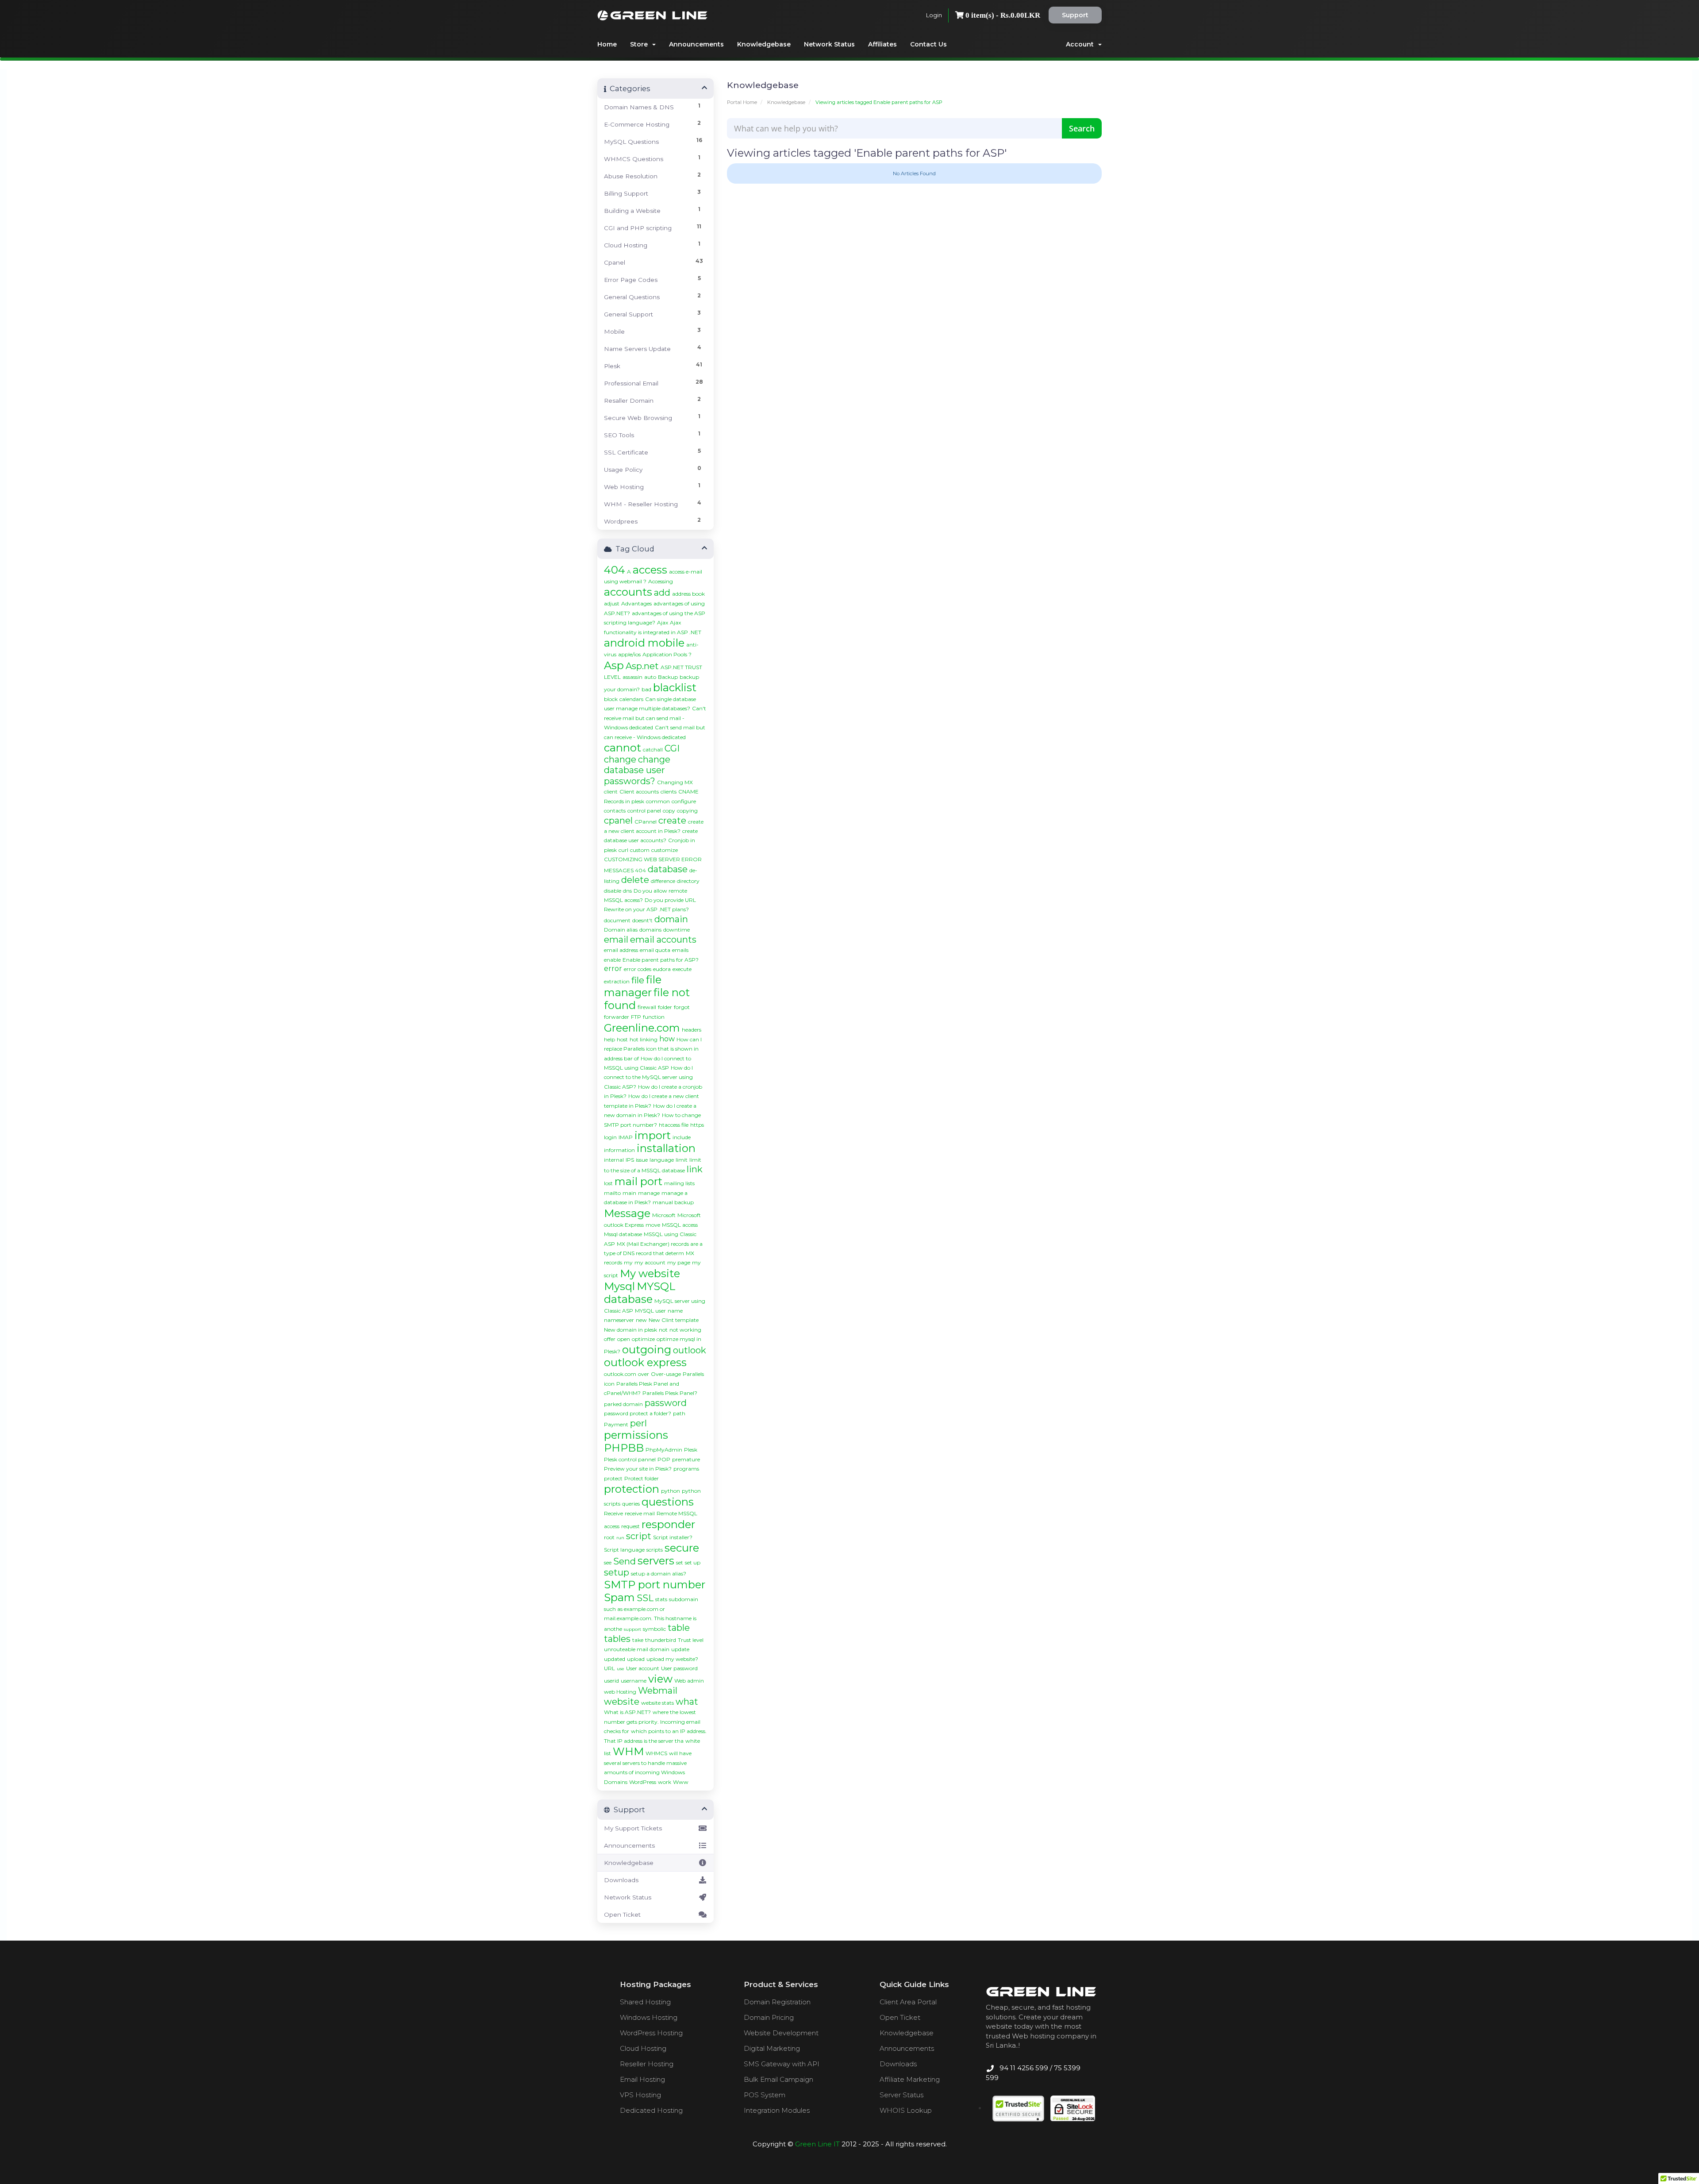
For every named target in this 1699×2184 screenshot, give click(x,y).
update (680, 1649)
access (650, 570)
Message (627, 1213)
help (609, 1039)
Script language (624, 1550)
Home (607, 44)
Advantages (636, 603)
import (653, 1135)
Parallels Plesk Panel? (670, 1393)
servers (656, 1561)
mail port (638, 1181)
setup (617, 1572)
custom (640, 850)
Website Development (781, 2033)
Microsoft (664, 1215)
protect (613, 1478)
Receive (613, 1513)
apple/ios (629, 654)
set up (693, 1562)
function (654, 1017)
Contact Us (928, 44)
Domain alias (621, 930)
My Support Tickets (633, 1828)
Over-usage (666, 1374)
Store (641, 44)
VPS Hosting (640, 2095)
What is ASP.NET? (627, 1712)
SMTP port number (655, 1585)
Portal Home (742, 102)
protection (632, 1489)
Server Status (901, 2095)
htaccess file (674, 1125)
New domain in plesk (630, 1330)
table (679, 1628)
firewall (647, 1007)
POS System (765, 2095)
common (658, 801)
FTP (636, 1017)
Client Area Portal (908, 2002)
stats (661, 1599)
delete (635, 880)
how (667, 1039)
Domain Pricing (769, 2017)
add (662, 593)
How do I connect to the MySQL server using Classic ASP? (648, 1077)
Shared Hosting (645, 2002)
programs (686, 1469)
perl (638, 1423)
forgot (682, 1007)
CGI (672, 748)
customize (665, 850)
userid (611, 1681)
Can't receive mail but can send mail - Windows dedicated (655, 718)
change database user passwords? (637, 770)
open (624, 1339)
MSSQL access (680, 1225)
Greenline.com (642, 1028)
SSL (645, 1598)
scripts (655, 1550)
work (665, 1782)
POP (664, 1459)
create (672, 820)
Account (1082, 44)
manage (649, 1193)
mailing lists (679, 1183)
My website (650, 1273)
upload (636, 1659)
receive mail (640, 1513)
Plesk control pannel (630, 1459)
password (666, 1403)
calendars (631, 699)
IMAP (626, 1137)
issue (642, 1160)
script (639, 1536)
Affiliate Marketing (910, 2079)
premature (686, 1459)
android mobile (644, 643)
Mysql (619, 1286)
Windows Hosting (649, 2017)
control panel (644, 811)
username (634, 1681)
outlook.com (620, 1374)
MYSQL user (650, 1311)
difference (663, 881)
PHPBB (624, 1448)
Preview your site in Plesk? (638, 1469)
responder (668, 1524)
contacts (615, 811)
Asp (614, 665)
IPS (630, 1160)
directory (688, 881)
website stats (657, 1703)
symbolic (654, 1629)
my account (650, 1262)
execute (682, 969)
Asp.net (642, 666)
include (682, 1137)
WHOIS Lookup (906, 2110)
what (687, 1702)
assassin (632, 677)
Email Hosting (642, 2079)
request (630, 1526)
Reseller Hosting (647, 2064)
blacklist (675, 688)
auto (650, 677)
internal (614, 1160)
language (662, 1160)
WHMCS (656, 1753)
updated (615, 1659)
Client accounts (639, 792)
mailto (612, 1193)
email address (621, 950)
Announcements (696, 44)
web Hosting (620, 1692)
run (620, 1538)
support (632, 1629)
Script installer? (673, 1537)
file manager (633, 986)
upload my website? (672, 1659)
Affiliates (882, 44)
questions (668, 1502)
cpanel (618, 820)
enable (612, 960)
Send (625, 1561)
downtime (677, 930)
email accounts (663, 940)
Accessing (661, 581)
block (611, 699)
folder (665, 1007)
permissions (636, 1435)
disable (613, 891)
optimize (643, 1339)
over (644, 1374)
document (617, 920)
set (680, 1562)
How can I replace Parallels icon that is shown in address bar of (653, 1049)
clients (669, 792)
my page (679, 1262)
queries (631, 1504)
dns (627, 891)
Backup (668, 677)
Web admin (689, 1681)
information (619, 1150)
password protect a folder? (638, 1413)
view (660, 1679)
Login (934, 15)
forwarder (617, 1017)
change (620, 759)
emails (680, 950)
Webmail (658, 1691)
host (622, 1039)
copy (669, 811)
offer (610, 1339)
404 (615, 570)
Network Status (829, 44)
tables (617, 1639)
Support (1075, 15)
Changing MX (675, 782)
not (663, 1330)
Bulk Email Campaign (778, 2079)
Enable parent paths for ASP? (661, 960)
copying (687, 811)
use (621, 1669)
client (611, 792)
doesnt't (642, 920)
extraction (617, 981)
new (641, 1320)
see (608, 1562)
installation (666, 1148)
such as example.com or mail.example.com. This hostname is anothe (650, 1619)
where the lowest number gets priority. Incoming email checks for (652, 1722)
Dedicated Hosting (651, 2110)
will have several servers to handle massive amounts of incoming (648, 1763)
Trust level (691, 1640)
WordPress (643, 1782)
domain (671, 919)
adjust (612, 603)
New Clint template (674, 1320)
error (613, 969)
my (628, 1262)
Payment (616, 1424)
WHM (628, 1751)
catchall (653, 749)
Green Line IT (817, 2144)
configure (684, 801)
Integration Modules (777, 2110)
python (671, 1491)
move (653, 1225)
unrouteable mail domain (637, 1649)
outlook (690, 1350)
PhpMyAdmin (664, 1450)
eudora (662, 969)
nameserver (619, 1320)
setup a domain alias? (659, 1573)
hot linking (644, 1039)
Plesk (691, 1450)
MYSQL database (640, 1293)
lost (608, 1183)
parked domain (623, 1404)
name (675, 1311)
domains (650, 930)
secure (682, 1548)
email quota (655, 950)
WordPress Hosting (651, 2033)
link (695, 1169)
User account (643, 1668)
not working (685, 1330)
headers (692, 1030)
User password (679, 1668)
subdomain (684, 1599)
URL (609, 1668)
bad (646, 689)
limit (682, 1160)
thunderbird (661, 1640)
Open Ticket (622, 1914)
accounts (628, 592)
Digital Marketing (772, 2048)
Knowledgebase (764, 44)
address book (688, 594)
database (668, 869)
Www (681, 1782)
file (638, 980)
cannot (623, 748)
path (679, 1413)
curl (623, 850)
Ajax (663, 622)
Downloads (621, 1880)
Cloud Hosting (643, 2048)
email (616, 940)
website (622, 1702)
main (629, 1193)
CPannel (646, 822)
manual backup (673, 1202)
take (638, 1640)
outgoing (647, 1350)
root (609, 1537)
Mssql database (623, 1234)
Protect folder (642, 1478)
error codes (638, 969)
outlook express (645, 1362)
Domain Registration (777, 2002)
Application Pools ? (667, 654)
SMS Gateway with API (782, 2064)
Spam (619, 1597)
